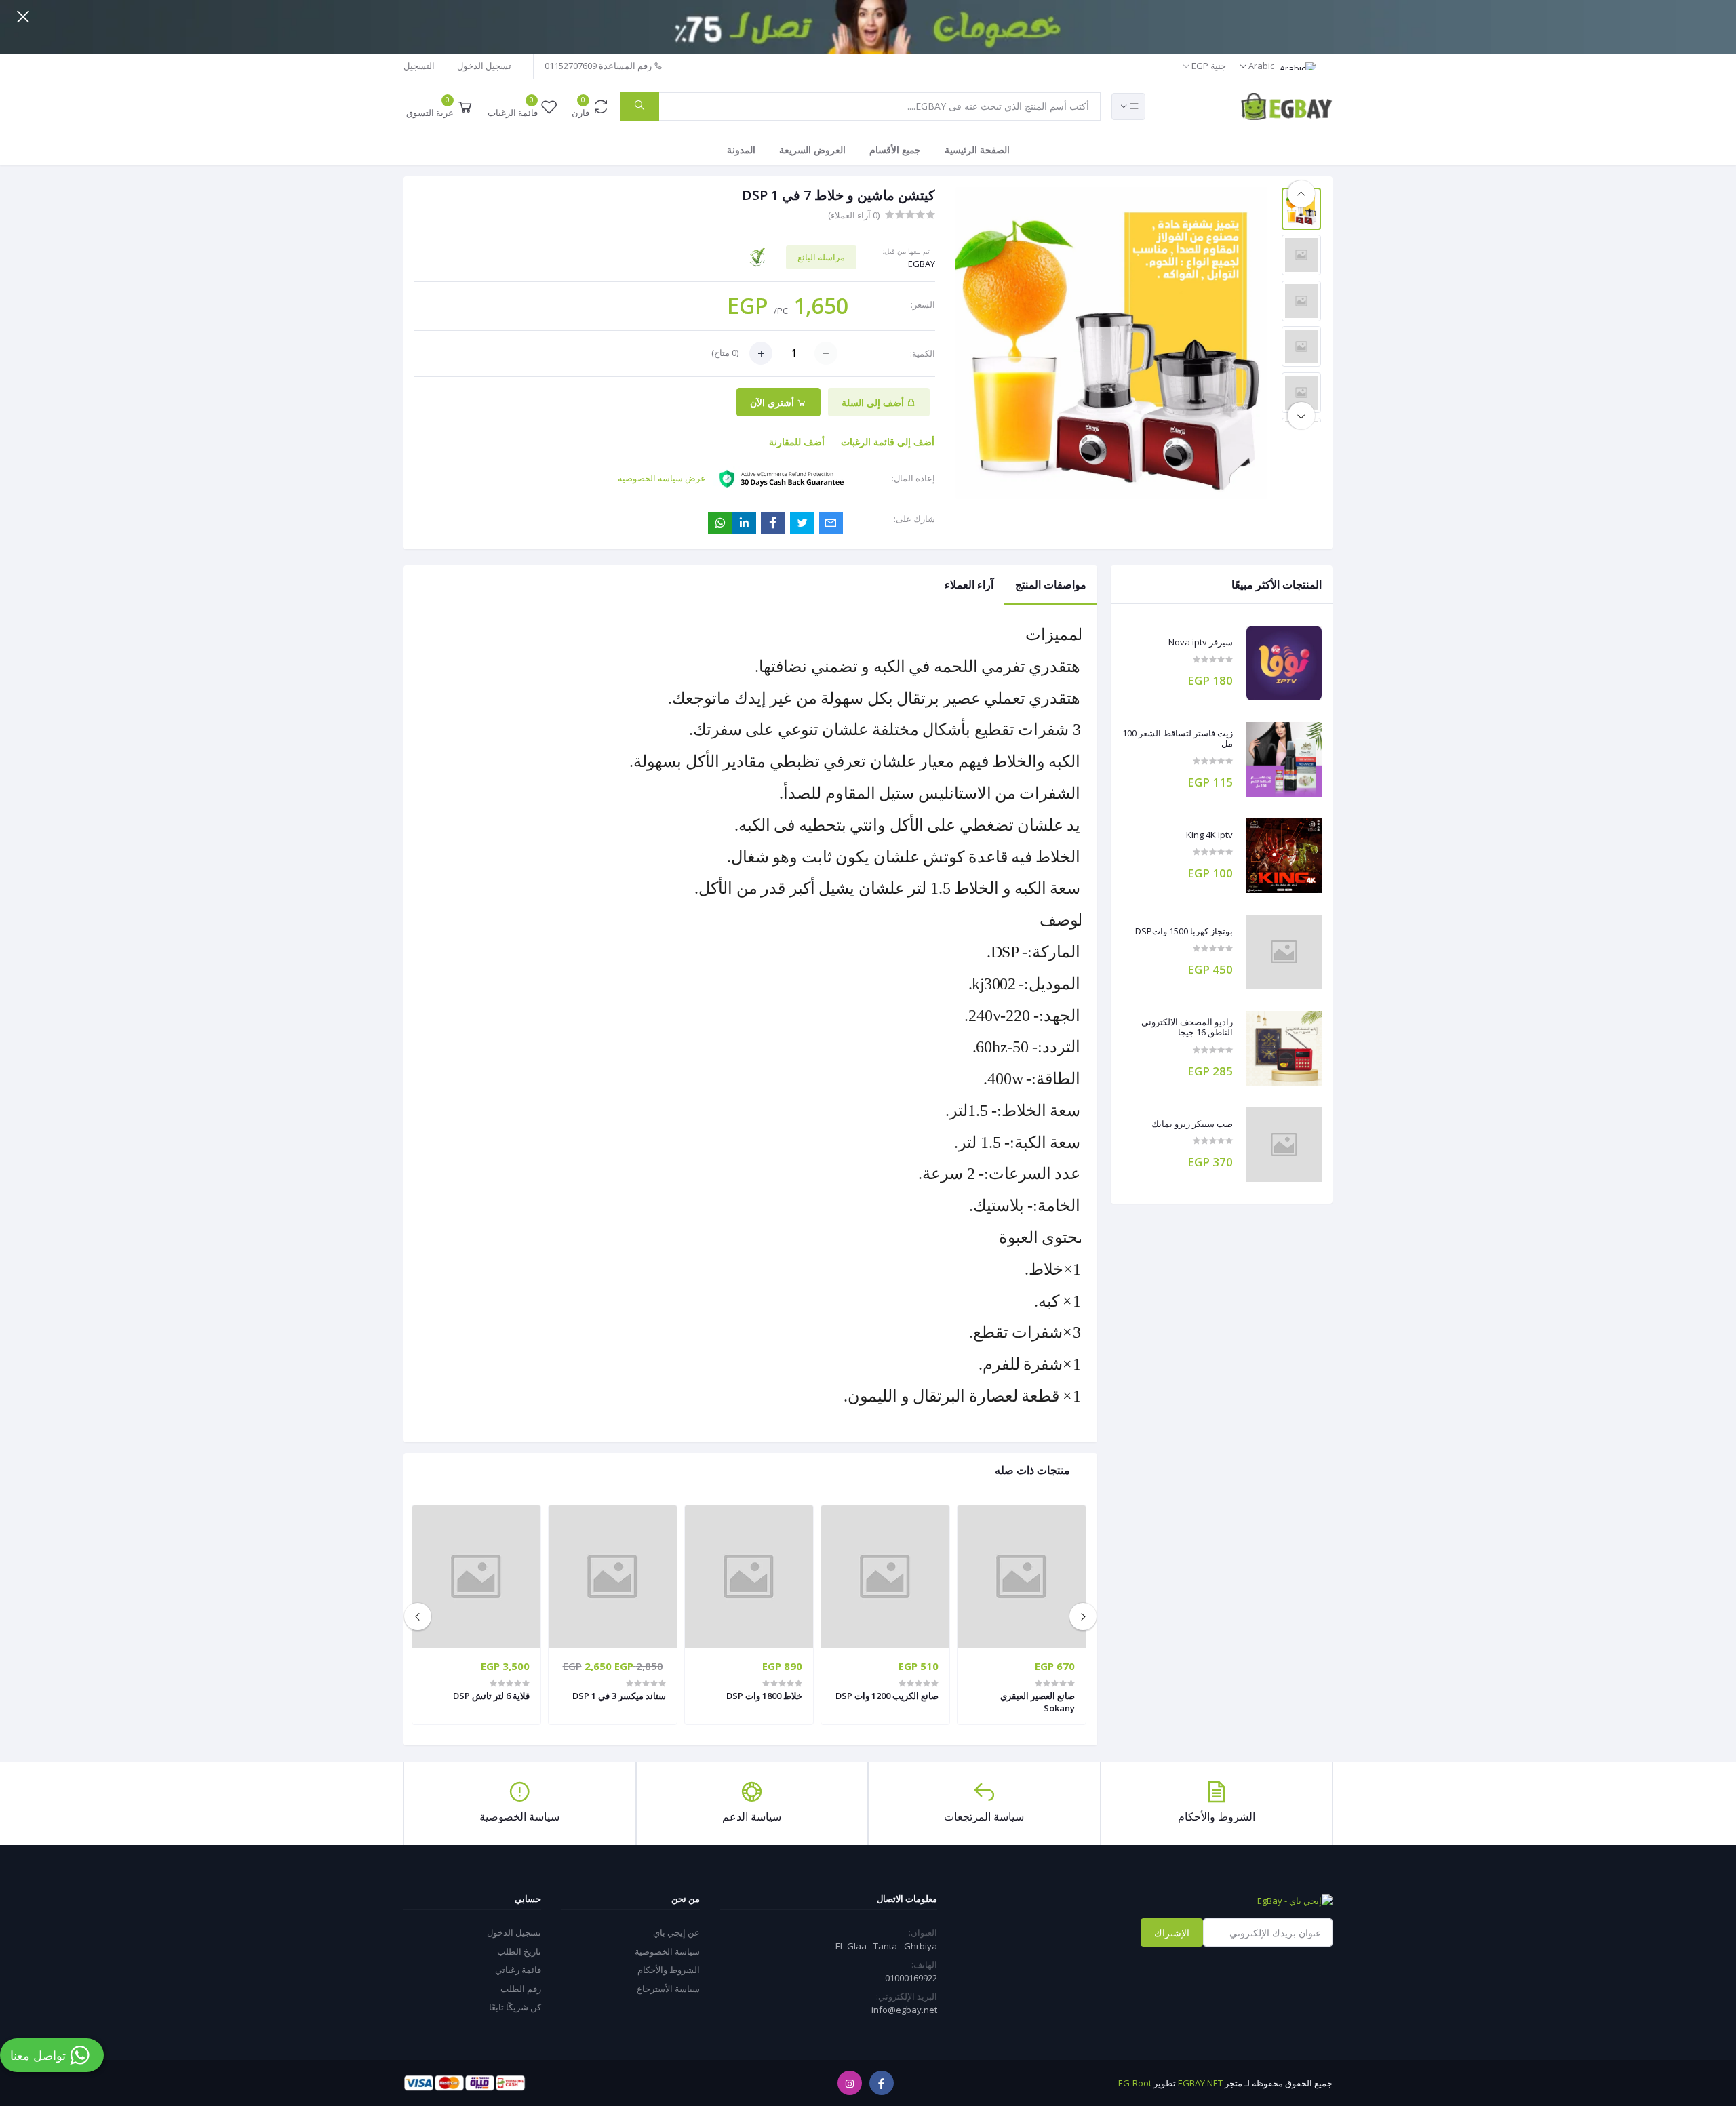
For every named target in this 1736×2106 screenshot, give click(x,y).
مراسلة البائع (821, 257)
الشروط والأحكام (669, 1970)
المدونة (741, 150)
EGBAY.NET (1200, 2083)
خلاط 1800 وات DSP (764, 1696)
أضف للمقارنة (797, 442)
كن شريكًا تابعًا (515, 2007)
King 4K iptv (1209, 835)
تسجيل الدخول (484, 66)
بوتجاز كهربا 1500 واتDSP (1184, 932)
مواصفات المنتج (1051, 584)
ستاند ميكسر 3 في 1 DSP (619, 1696)
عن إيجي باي (676, 1932)
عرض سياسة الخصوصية (662, 478)
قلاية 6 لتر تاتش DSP (491, 1696)
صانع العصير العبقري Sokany (1038, 1702)
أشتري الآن (773, 402)
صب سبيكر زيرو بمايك (1192, 1124)
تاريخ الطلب (519, 1951)
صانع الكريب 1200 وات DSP (887, 1696)
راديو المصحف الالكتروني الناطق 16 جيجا (1187, 1028)
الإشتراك (1172, 1933)
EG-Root (1135, 2083)
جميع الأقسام (895, 150)
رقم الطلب (521, 1989)
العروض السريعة (812, 150)
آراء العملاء (969, 584)
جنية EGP (1208, 66)
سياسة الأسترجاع (668, 1989)
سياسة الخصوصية (667, 1951)
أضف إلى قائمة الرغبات (888, 442)
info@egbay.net (904, 2010)
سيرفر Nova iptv (1201, 643)
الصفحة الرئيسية (977, 150)
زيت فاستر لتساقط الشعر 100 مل (1178, 739)
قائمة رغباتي (518, 1970)
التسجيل (419, 66)
